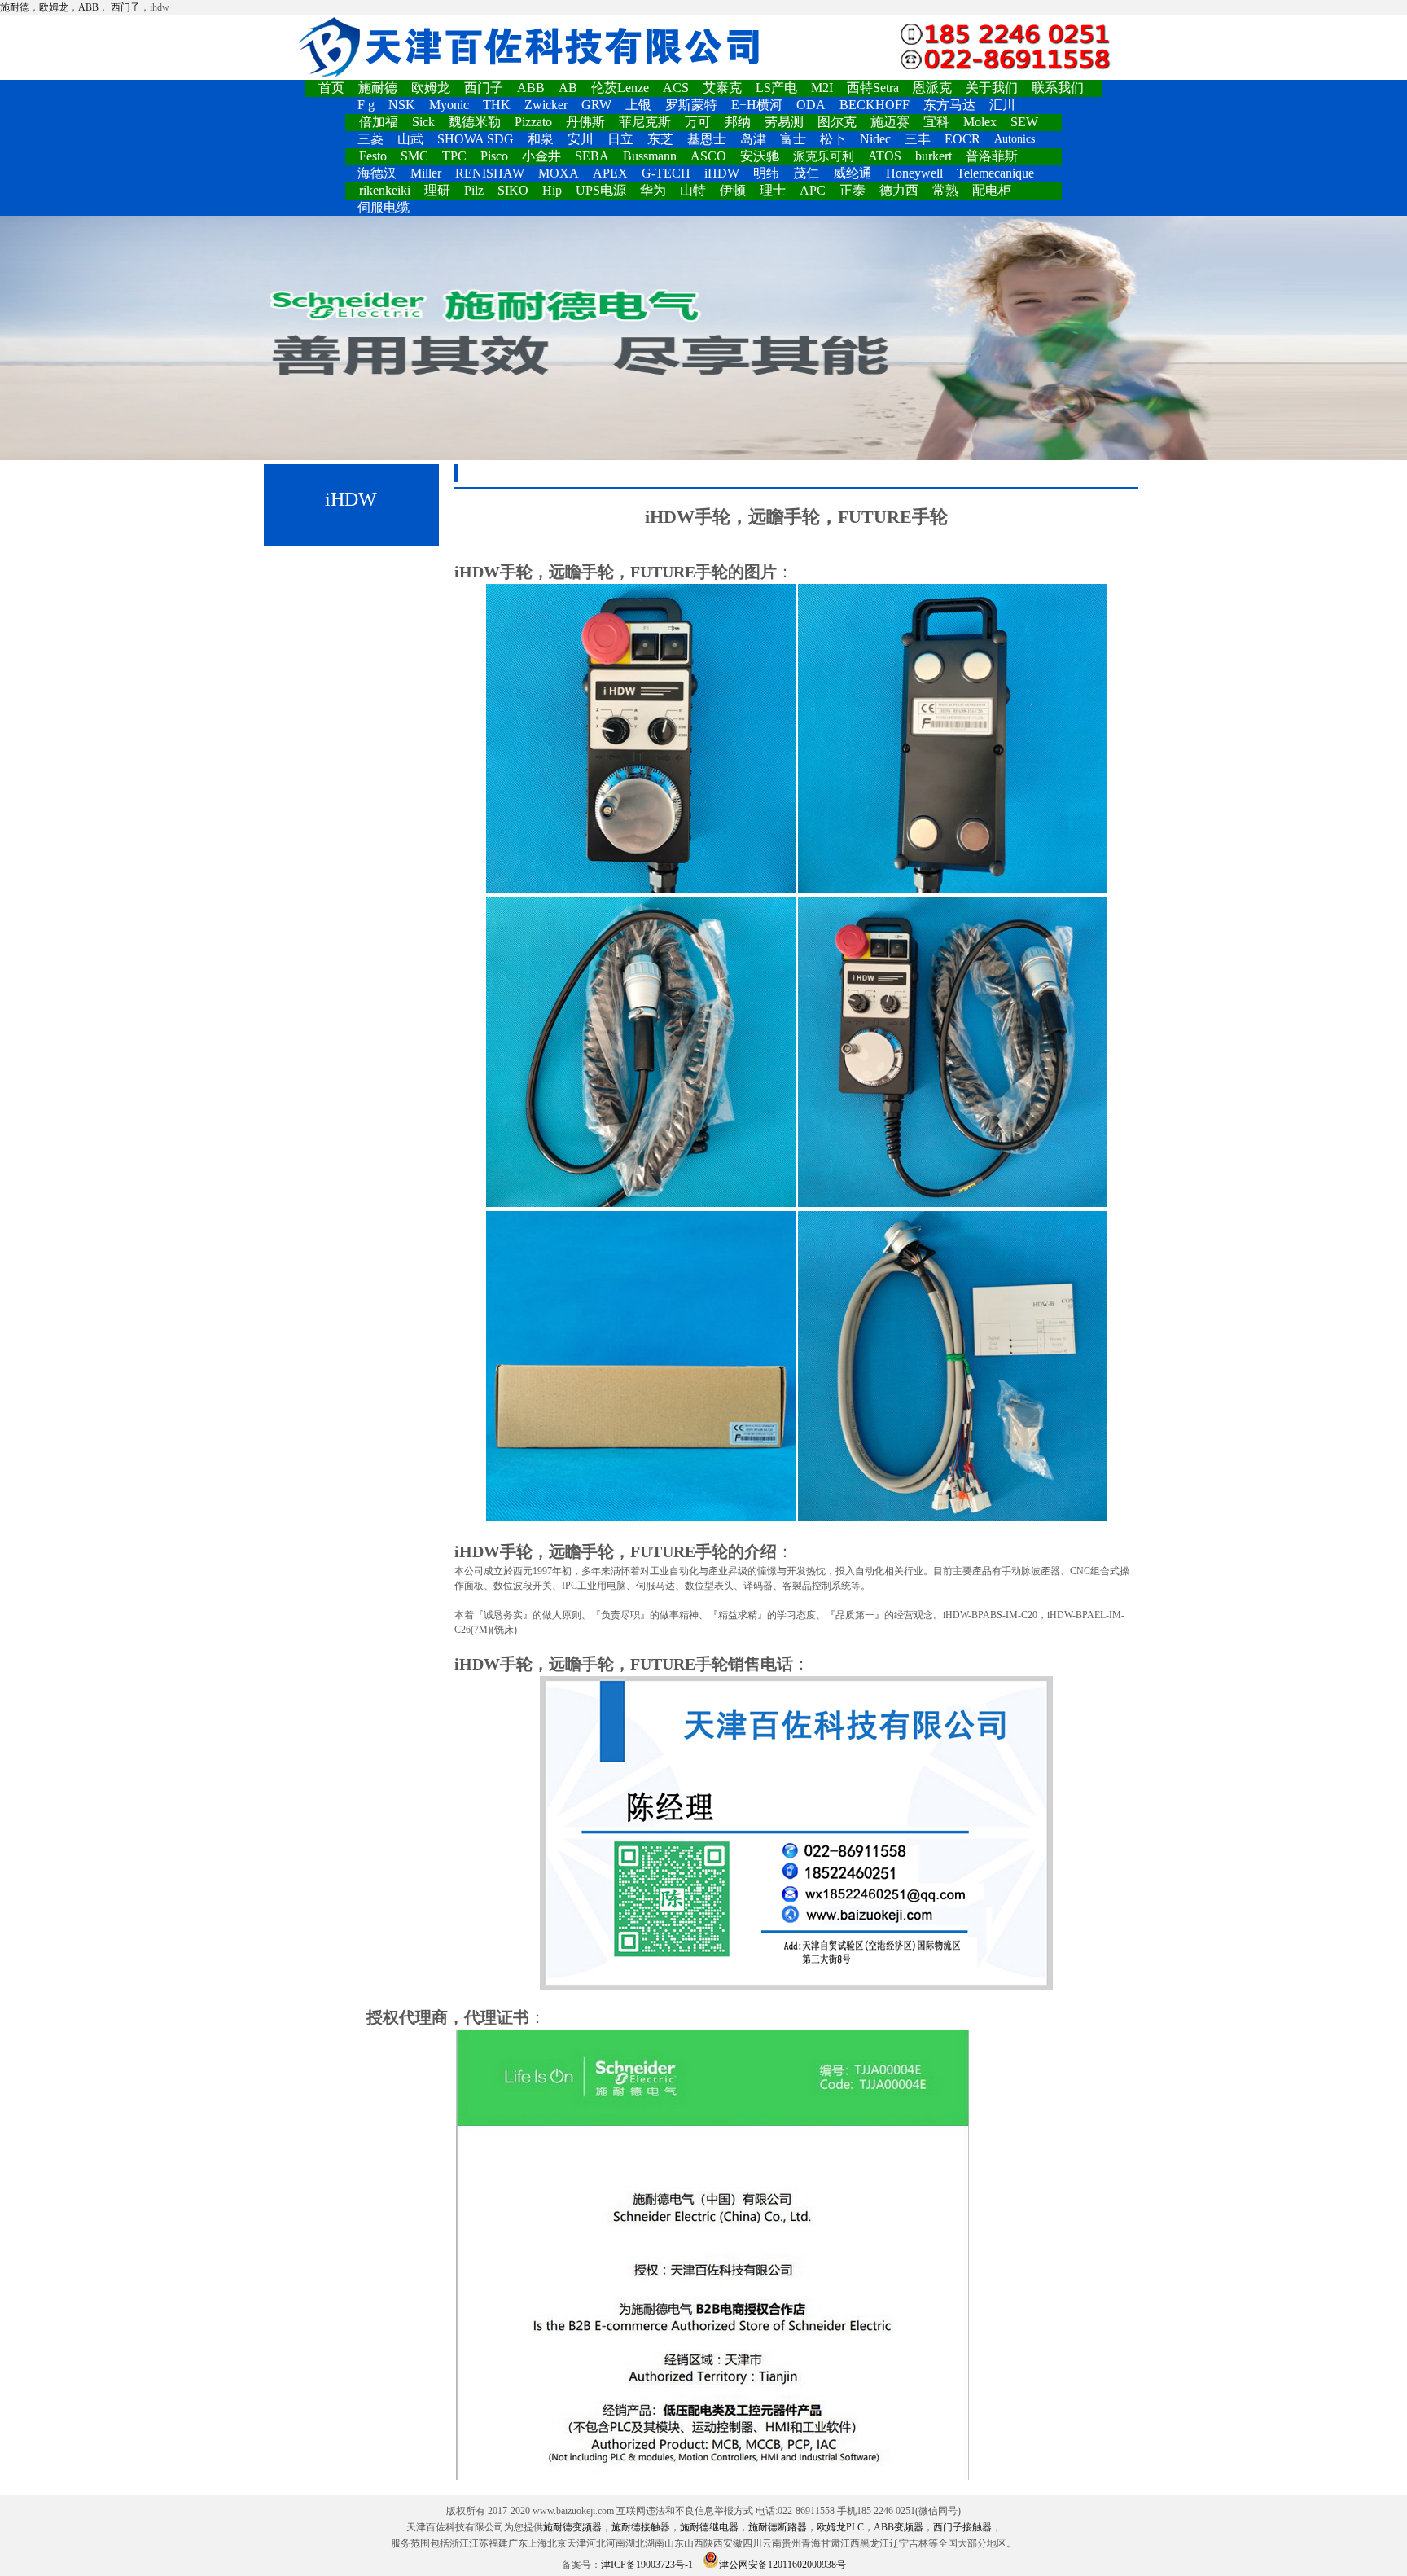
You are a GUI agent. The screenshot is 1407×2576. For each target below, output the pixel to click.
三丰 (918, 139)
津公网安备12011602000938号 (782, 2565)
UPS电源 (601, 190)
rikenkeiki (385, 190)
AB (568, 88)
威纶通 (853, 173)
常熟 (945, 190)
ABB (88, 7)
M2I (822, 88)
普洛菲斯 (992, 156)
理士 (773, 190)
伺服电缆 (384, 207)
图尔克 (837, 122)
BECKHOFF (874, 105)
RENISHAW (490, 173)
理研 (437, 190)
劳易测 (784, 122)
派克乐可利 (824, 156)
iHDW (722, 173)
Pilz (474, 190)
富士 (793, 139)
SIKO (513, 190)
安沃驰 (760, 156)
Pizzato (533, 122)
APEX (610, 173)
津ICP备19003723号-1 (647, 2565)
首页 (331, 88)
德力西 (899, 190)
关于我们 (992, 88)
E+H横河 (757, 105)
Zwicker (546, 105)
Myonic (449, 105)
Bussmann (650, 156)
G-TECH (666, 173)
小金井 (541, 156)
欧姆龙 (54, 7)
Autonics (1015, 139)
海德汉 (377, 173)
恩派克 (932, 88)
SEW (1024, 122)
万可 (698, 122)
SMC (414, 156)
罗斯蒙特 (691, 105)
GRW (596, 105)
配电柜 (992, 190)
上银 (638, 105)
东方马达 (949, 105)
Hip (552, 190)
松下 (833, 139)
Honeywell (914, 173)
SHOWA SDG (476, 139)
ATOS (885, 156)
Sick (423, 122)
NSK (402, 105)
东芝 (660, 139)
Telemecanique (995, 173)
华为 (653, 190)
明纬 (766, 173)
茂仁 (806, 173)
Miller (426, 173)
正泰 (853, 190)
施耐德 (15, 7)
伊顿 (733, 190)
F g (366, 105)
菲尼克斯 (645, 122)
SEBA (592, 156)
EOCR (962, 139)
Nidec (875, 139)
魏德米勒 (475, 122)
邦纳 (738, 122)
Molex (980, 122)
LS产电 (776, 88)
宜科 (936, 122)
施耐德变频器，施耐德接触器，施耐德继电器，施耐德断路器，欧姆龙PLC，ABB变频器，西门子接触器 (767, 2527)
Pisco (494, 156)
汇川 (1002, 105)
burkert (934, 156)
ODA (811, 105)
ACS (676, 88)
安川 (581, 139)
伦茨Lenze (620, 88)
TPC (454, 156)
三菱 (370, 139)
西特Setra (873, 88)
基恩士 (707, 139)
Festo (373, 156)
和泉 (541, 139)
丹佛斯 (585, 122)
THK (497, 105)
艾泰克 (722, 88)
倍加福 (379, 122)
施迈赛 (890, 122)
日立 (620, 139)
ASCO (708, 156)
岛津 (753, 139)
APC (813, 190)
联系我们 (1058, 88)
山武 (410, 139)
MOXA (559, 173)
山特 (693, 190)
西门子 (125, 7)
